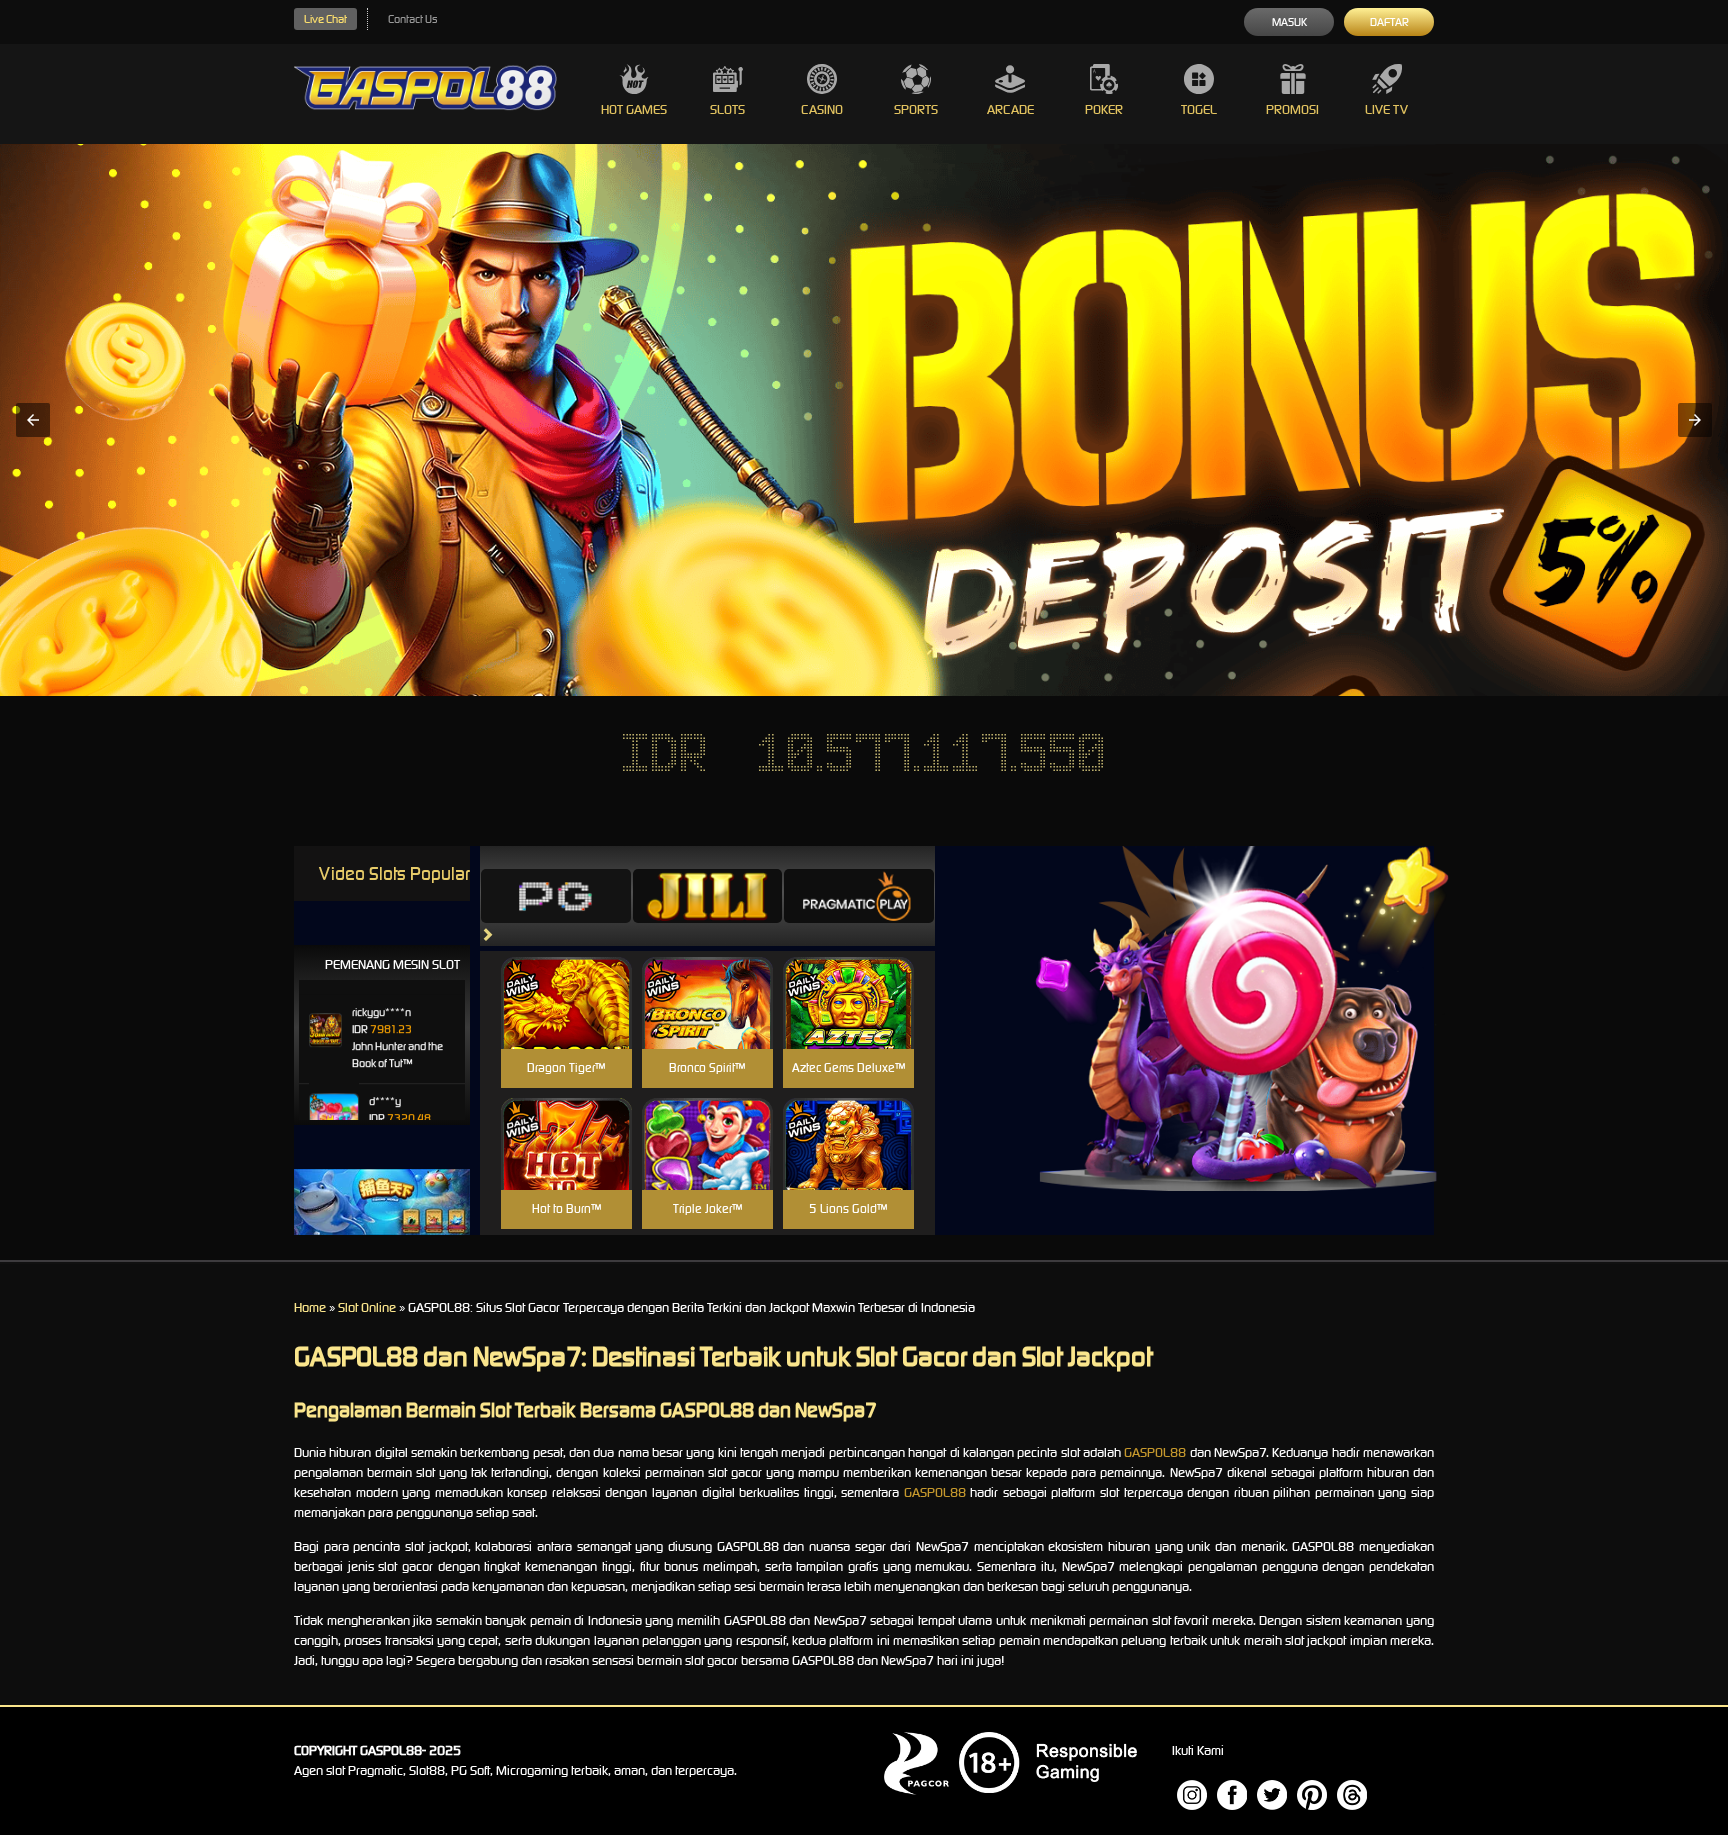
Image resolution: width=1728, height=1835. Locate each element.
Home (310, 1307)
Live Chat (325, 19)
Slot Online (367, 1307)
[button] (33, 420)
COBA (566, 979)
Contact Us (412, 19)
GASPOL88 (1155, 1452)
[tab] (556, 896)
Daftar (1389, 22)
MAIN (566, 1024)
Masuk (1289, 22)
